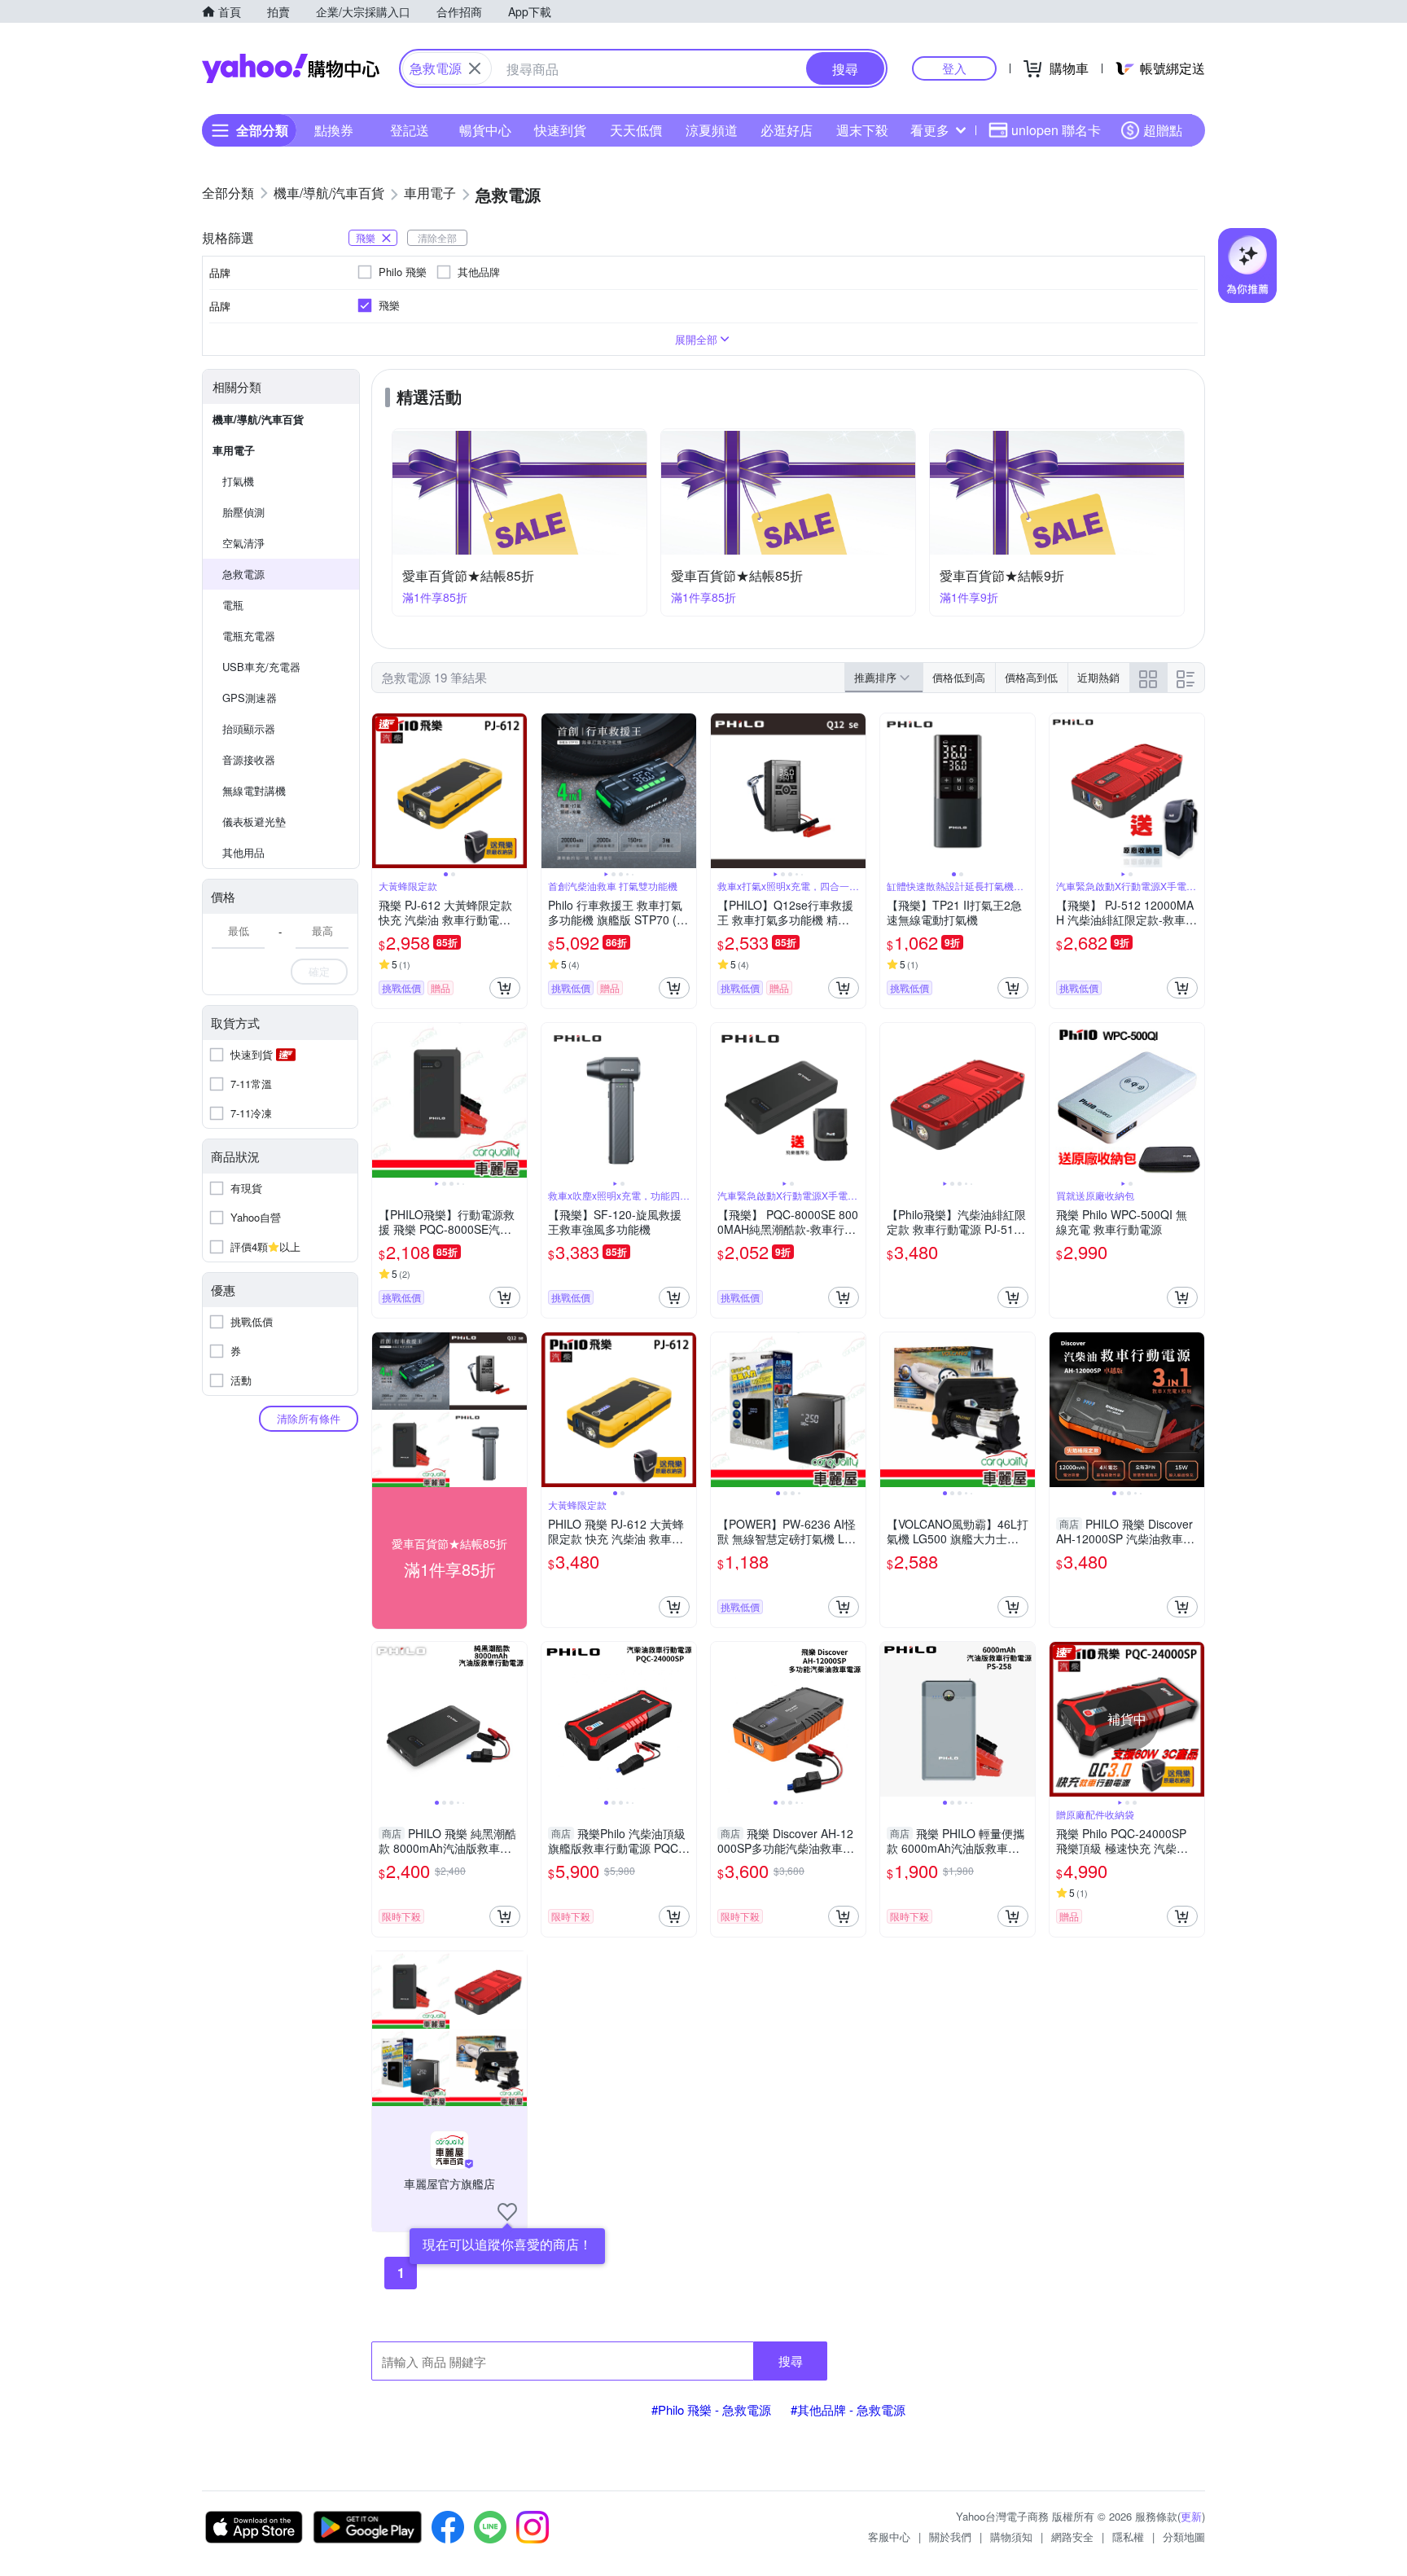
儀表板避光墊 (254, 821)
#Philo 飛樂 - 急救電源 (711, 2409)
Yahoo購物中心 (291, 68)
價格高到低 (1031, 677)
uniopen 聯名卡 (1056, 130)
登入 (954, 68)
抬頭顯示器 (249, 728)
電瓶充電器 (249, 636)
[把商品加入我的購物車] (505, 988)
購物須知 (1011, 2537)
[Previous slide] (383, 791)
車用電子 (234, 450)
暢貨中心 (485, 130)
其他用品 (243, 852)
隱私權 (1128, 2537)
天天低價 (636, 130)
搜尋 (791, 2361)
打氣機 (238, 481)
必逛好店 (787, 130)
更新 (1191, 2516)
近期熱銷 (1098, 677)
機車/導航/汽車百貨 (258, 419)
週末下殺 (862, 130)
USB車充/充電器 (261, 667)
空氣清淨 (243, 543)
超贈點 (1163, 130)
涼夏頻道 (712, 130)
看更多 (930, 130)
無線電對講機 (254, 790)
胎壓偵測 (243, 512)
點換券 (334, 130)
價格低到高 (959, 677)
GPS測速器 (250, 698)
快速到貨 (560, 130)
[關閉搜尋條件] (475, 68)
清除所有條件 (309, 1418)
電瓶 (233, 605)
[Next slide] (516, 791)
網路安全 (1072, 2537)
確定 (319, 971)
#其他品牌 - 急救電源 (848, 2409)
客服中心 (889, 2537)
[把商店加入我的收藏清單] (507, 2212)
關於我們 (950, 2537)
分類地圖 (1184, 2537)
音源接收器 (249, 759)
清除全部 (437, 237)
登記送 (410, 130)
